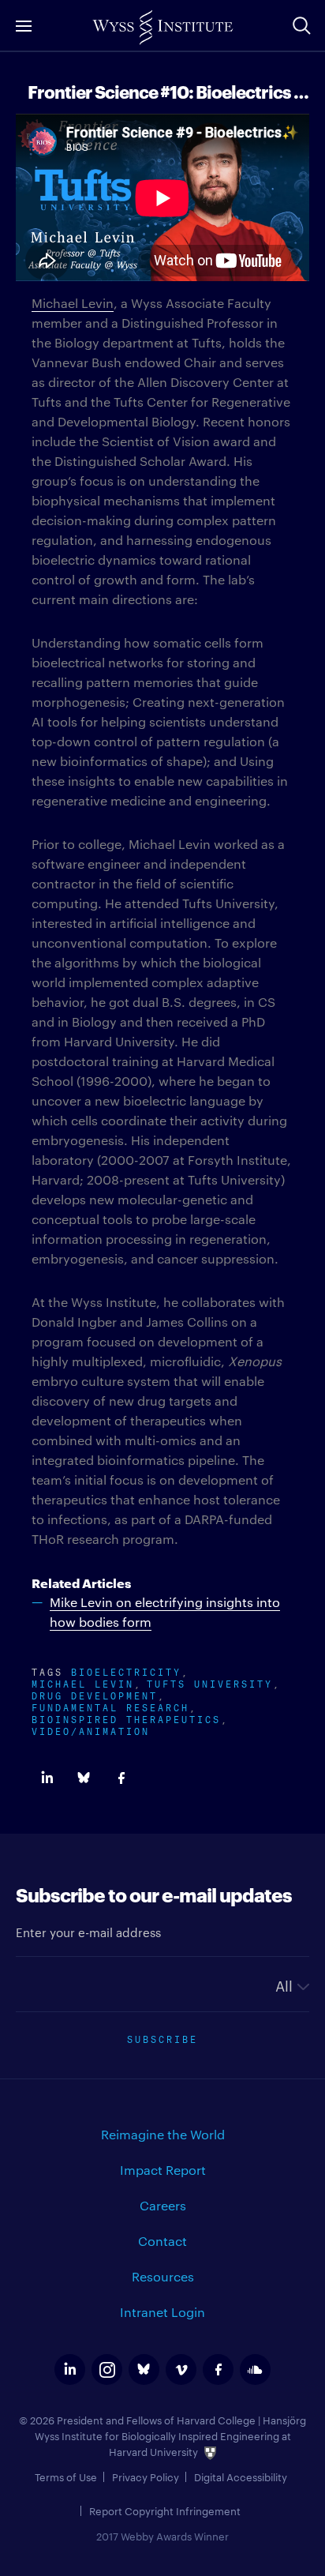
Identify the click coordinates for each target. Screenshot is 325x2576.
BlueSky (84, 1778)
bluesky (144, 2369)
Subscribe (162, 2038)
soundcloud (255, 2369)
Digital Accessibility (241, 2476)
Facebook (121, 1778)
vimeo (181, 2369)
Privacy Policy (146, 2476)
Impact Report (163, 2170)
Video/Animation (91, 1730)
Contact (162, 2241)
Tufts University (210, 1682)
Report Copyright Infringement (165, 2510)
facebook (218, 2369)
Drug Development (95, 1694)
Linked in (47, 1778)
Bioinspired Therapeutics (126, 1718)
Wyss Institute (162, 28)
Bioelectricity (126, 1671)
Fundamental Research (110, 1706)
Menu (24, 26)
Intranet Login (162, 2312)
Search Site (301, 25)
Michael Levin (73, 303)
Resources (163, 2276)
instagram (107, 2369)
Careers (163, 2205)
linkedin (70, 2369)
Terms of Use (66, 2476)
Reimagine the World (163, 2134)
